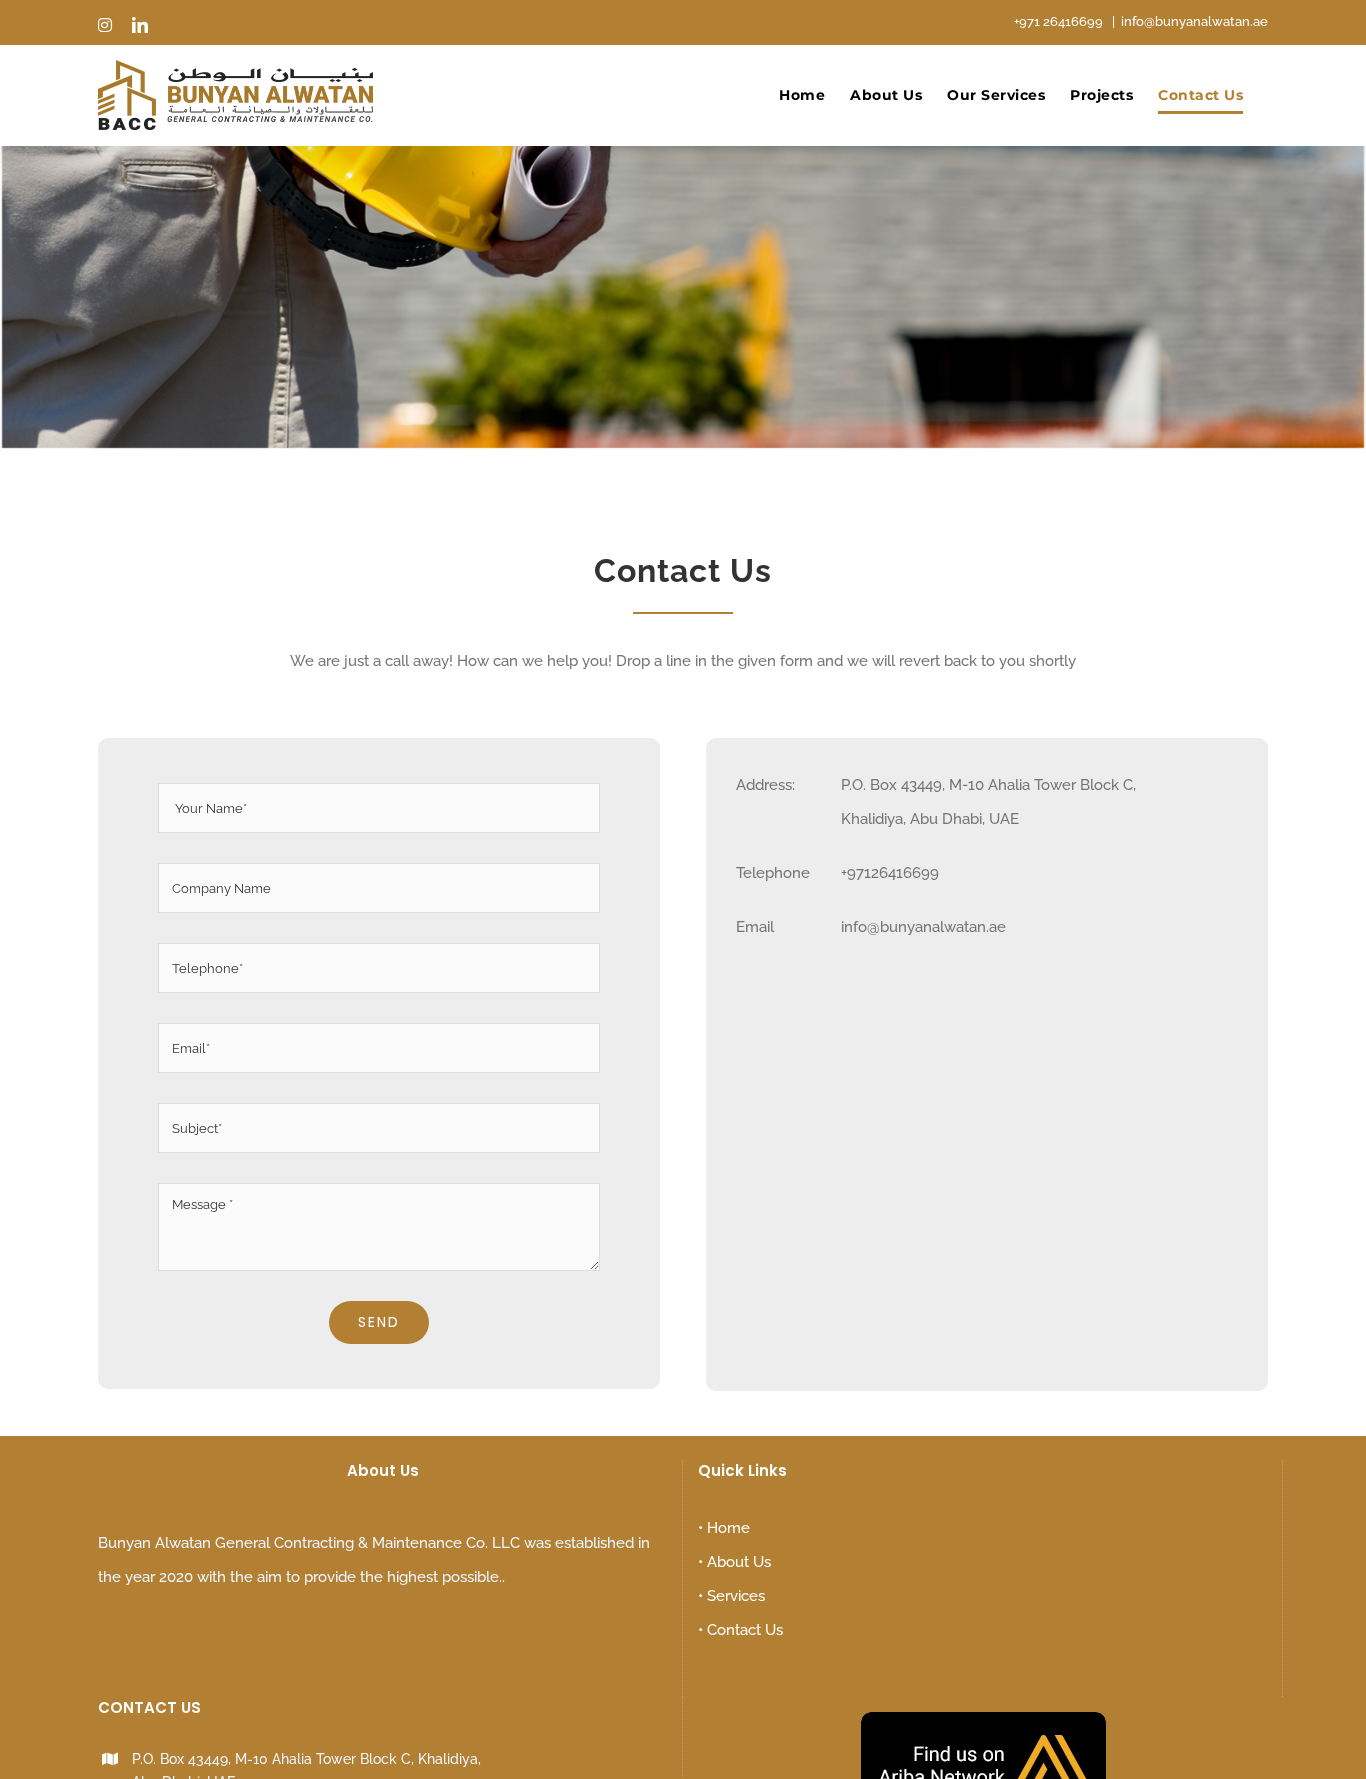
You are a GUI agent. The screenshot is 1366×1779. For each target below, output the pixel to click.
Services (736, 1596)
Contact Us (745, 1630)
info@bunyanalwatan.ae (1194, 21)
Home (728, 1528)
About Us (739, 1562)
